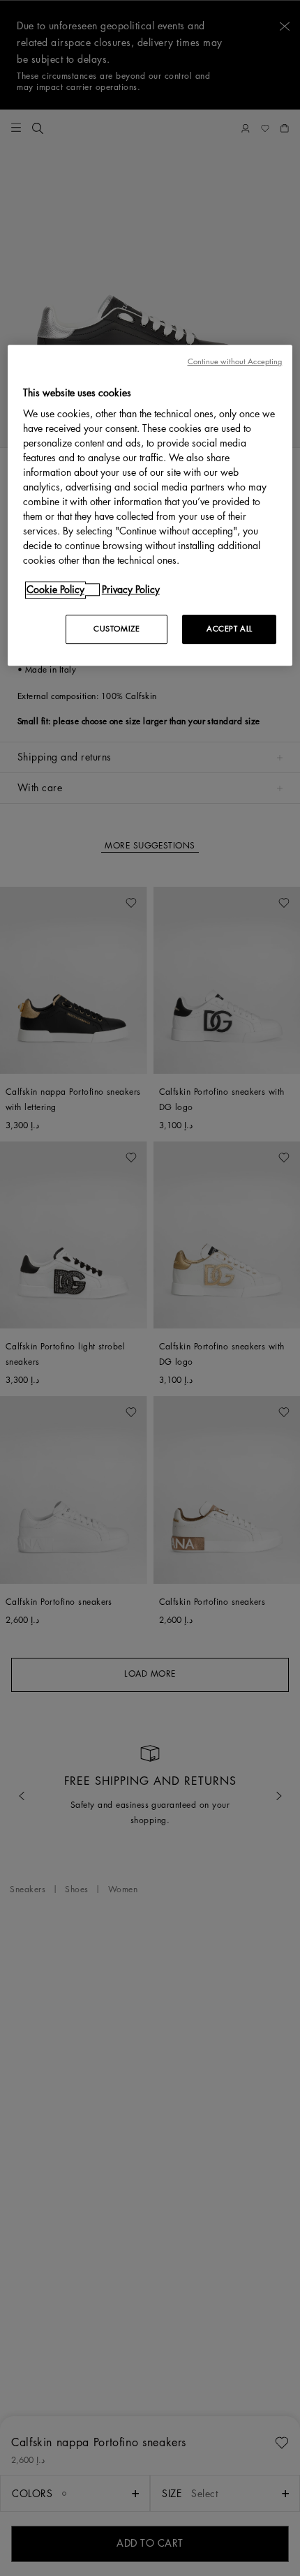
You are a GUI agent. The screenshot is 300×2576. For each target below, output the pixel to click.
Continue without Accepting (235, 362)
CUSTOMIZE (117, 630)
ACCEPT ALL (230, 630)
